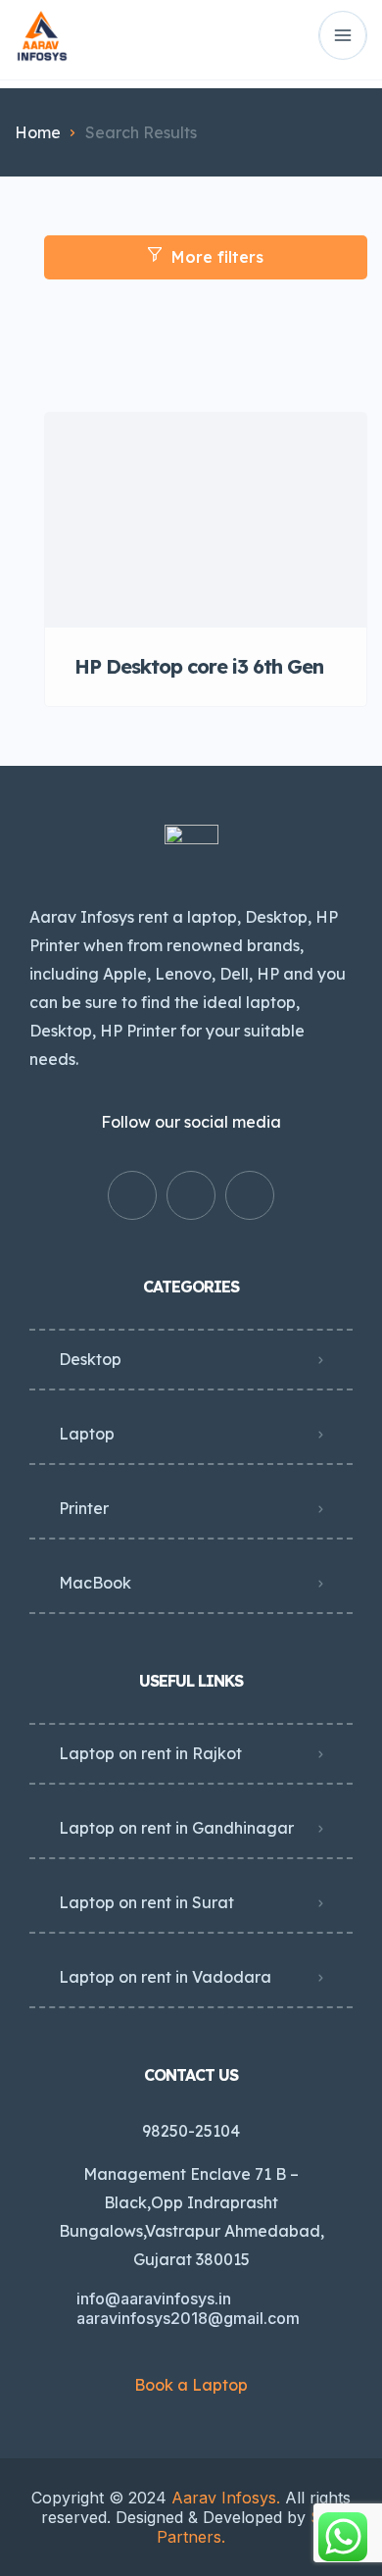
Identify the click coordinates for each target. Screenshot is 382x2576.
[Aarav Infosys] (42, 36)
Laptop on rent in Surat (146, 1902)
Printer (84, 1508)
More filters (217, 257)
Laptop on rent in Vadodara (165, 1977)
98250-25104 (191, 2131)
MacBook (95, 1583)
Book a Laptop (191, 2385)
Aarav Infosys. (223, 2498)
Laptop (87, 1434)
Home (38, 132)
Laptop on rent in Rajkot (150, 1753)
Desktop (90, 1359)
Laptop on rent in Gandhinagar (176, 1828)
